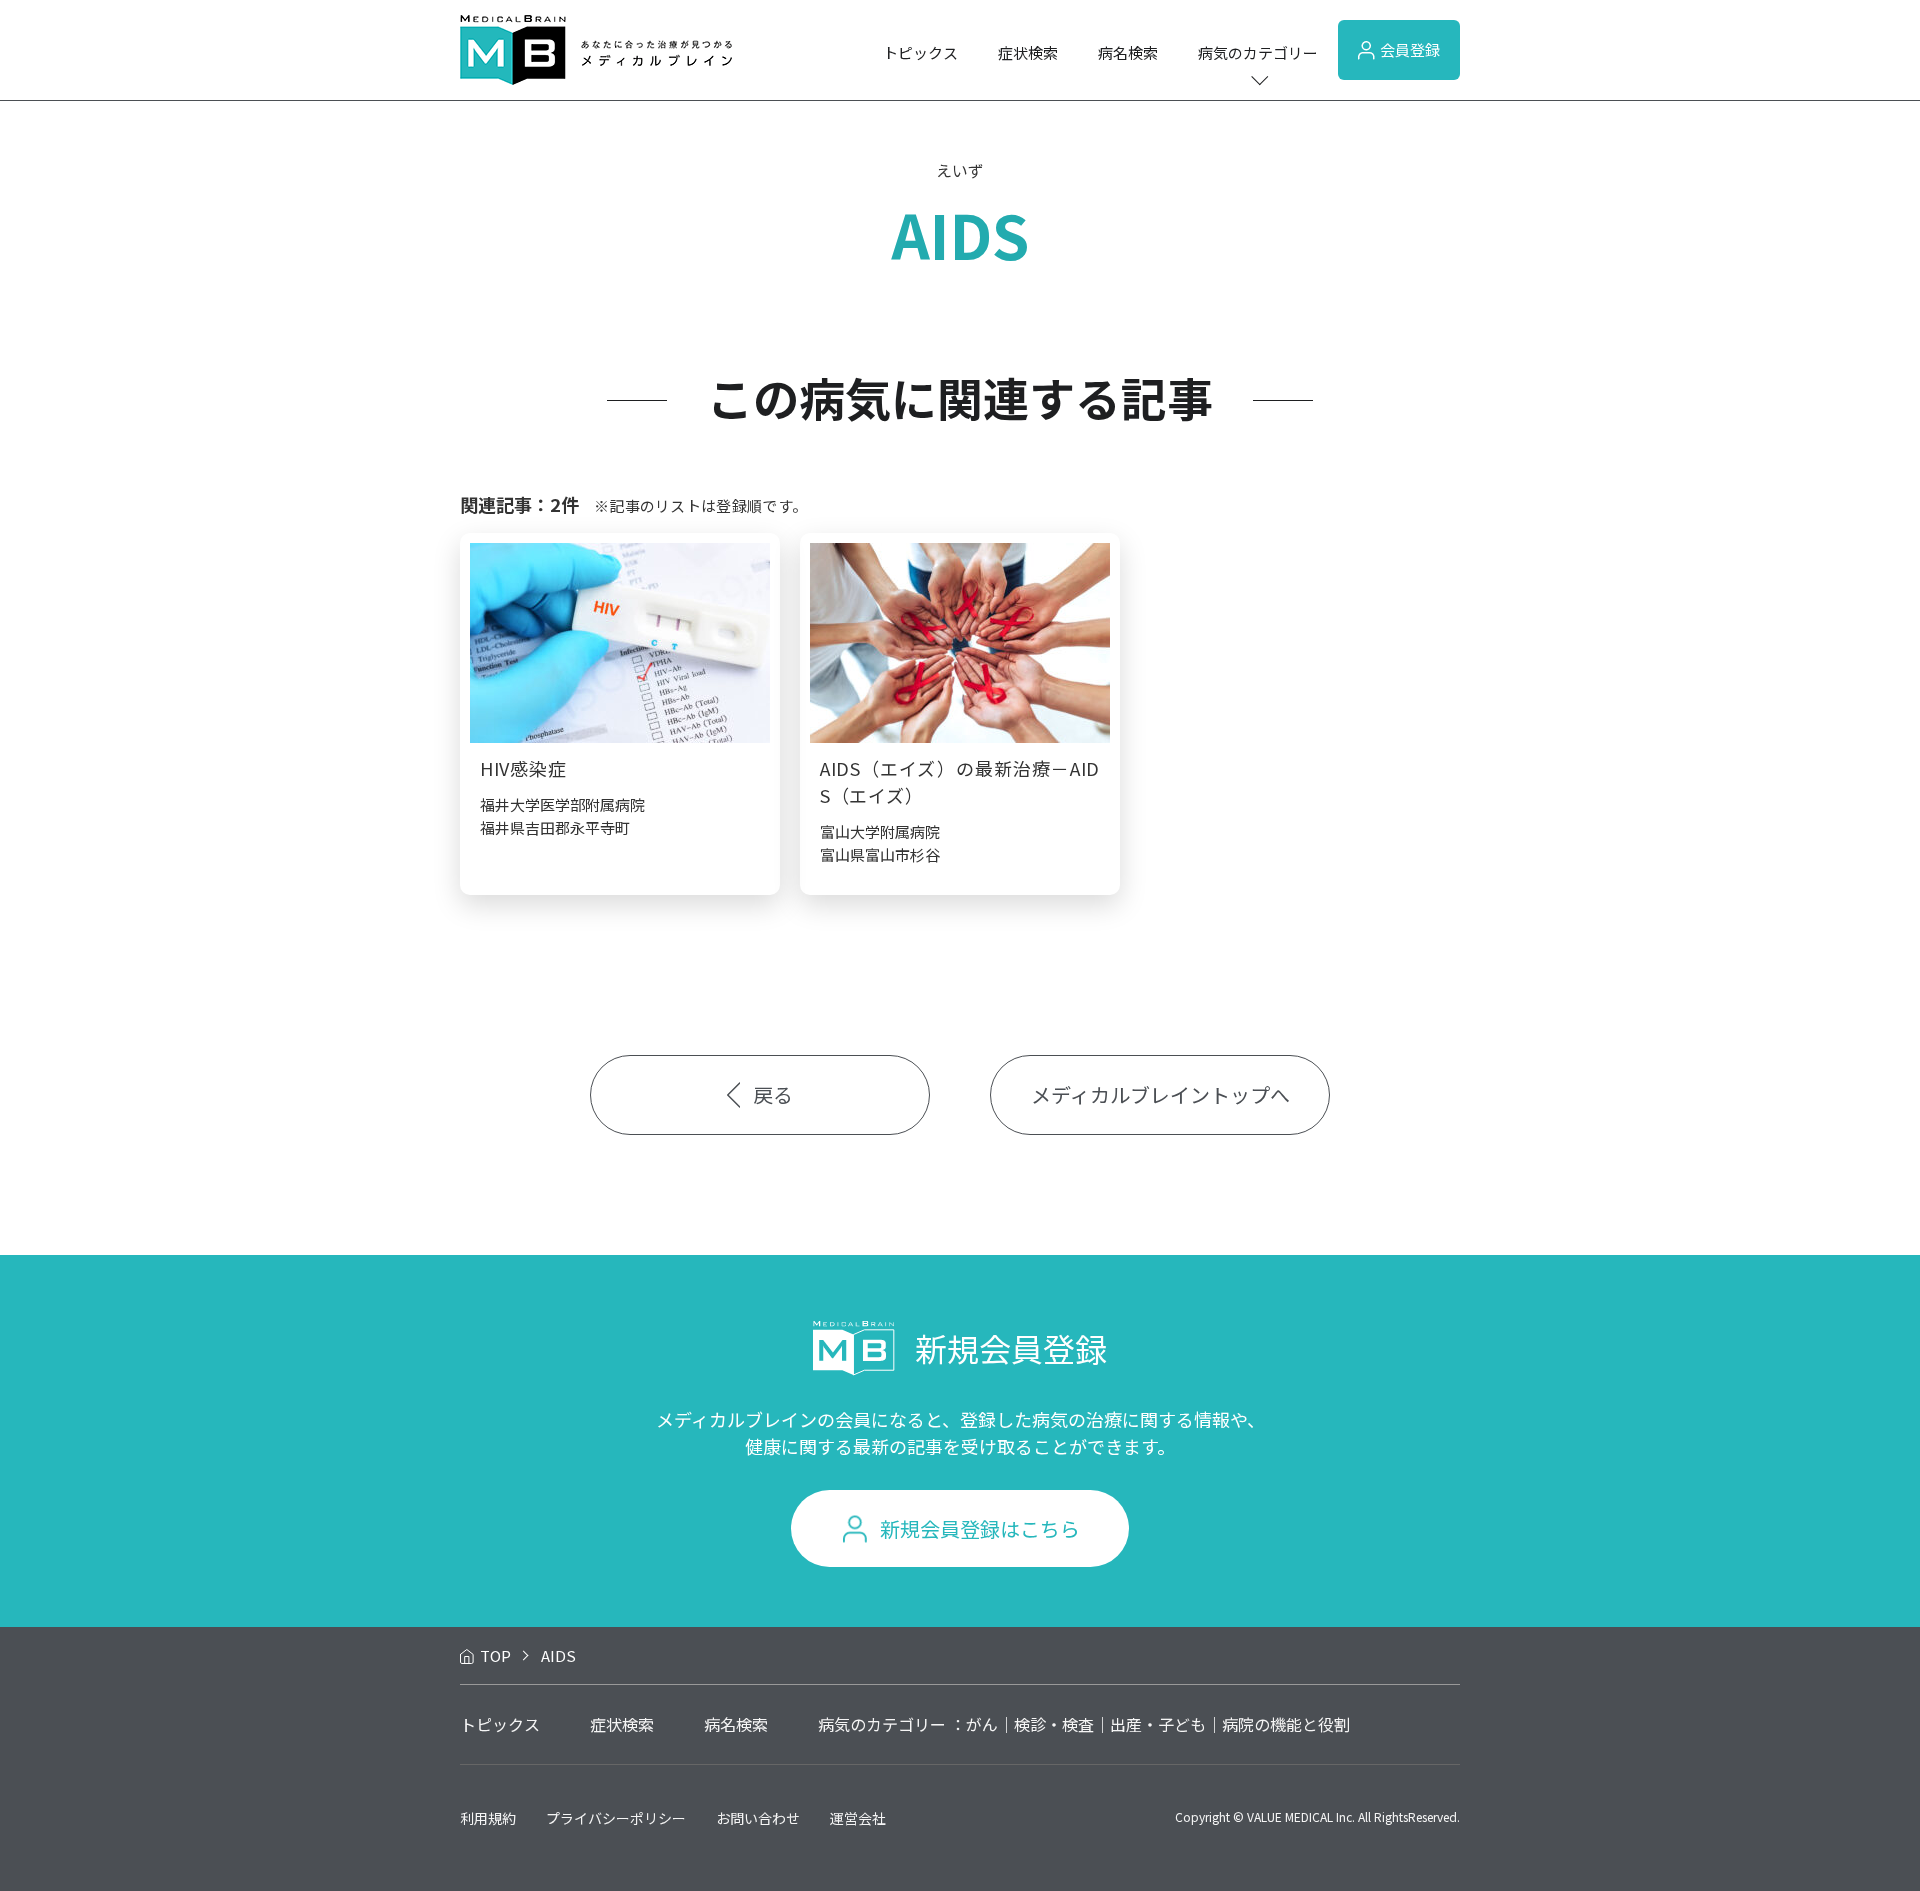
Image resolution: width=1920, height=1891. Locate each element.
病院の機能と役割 (1286, 1724)
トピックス (920, 52)
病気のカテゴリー (1258, 52)
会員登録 (1410, 49)
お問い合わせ (758, 1818)
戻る (773, 1094)
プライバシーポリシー (616, 1818)
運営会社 (858, 1818)
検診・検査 (1054, 1724)
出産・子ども (1158, 1724)
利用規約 (488, 1818)
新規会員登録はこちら (980, 1528)
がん (982, 1724)
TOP (495, 1655)
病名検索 (1128, 52)
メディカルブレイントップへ (1160, 1094)
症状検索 (1028, 52)
